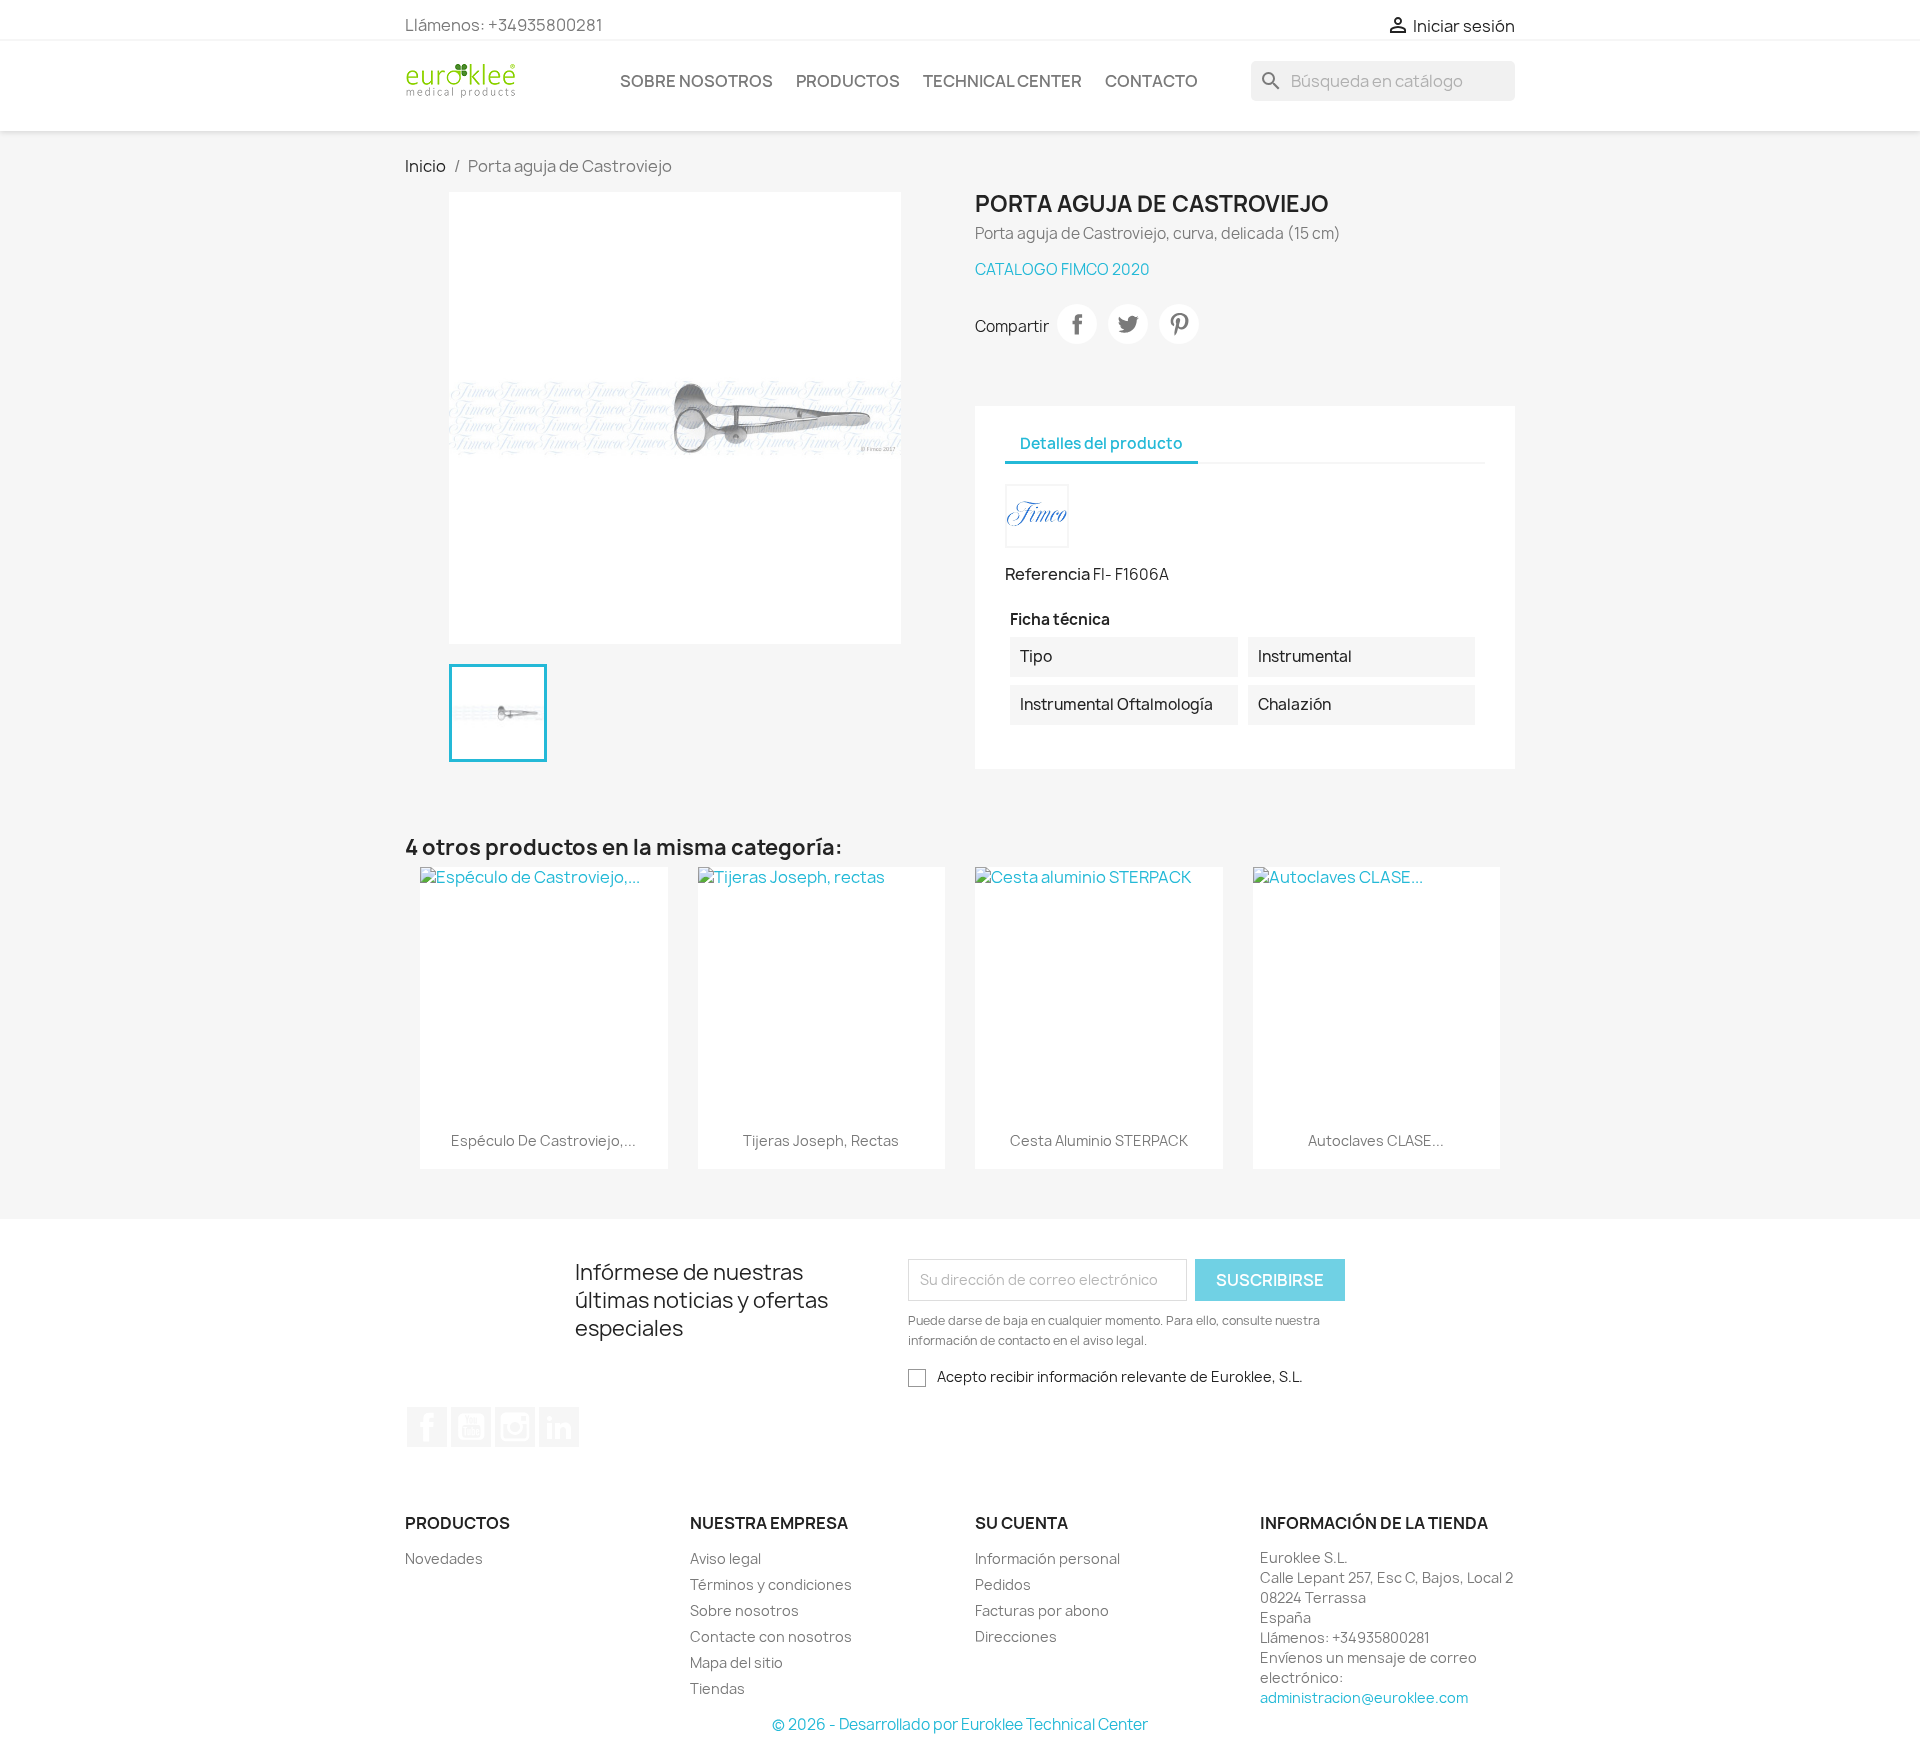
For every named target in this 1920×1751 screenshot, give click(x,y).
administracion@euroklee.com (1364, 1697)
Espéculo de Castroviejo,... (543, 1140)
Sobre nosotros (696, 81)
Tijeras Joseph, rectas (821, 1140)
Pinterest (1179, 324)
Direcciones (1016, 1636)
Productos (848, 81)
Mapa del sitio (736, 1662)
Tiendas (717, 1688)
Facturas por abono (1042, 1610)
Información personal (1047, 1558)
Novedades (444, 1558)
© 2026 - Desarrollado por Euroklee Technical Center (960, 1724)
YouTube (471, 1427)
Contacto (1151, 81)
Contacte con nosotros (771, 1636)
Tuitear (1128, 324)
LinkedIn (559, 1427)
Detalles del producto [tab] (1101, 443)
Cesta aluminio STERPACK (1099, 1140)
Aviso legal (725, 1558)
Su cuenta (1021, 1523)
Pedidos (1003, 1584)
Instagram (515, 1427)
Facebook (427, 1427)
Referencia (1047, 574)
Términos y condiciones (771, 1584)
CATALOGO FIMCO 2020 (1062, 269)
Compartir (1077, 324)
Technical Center (1002, 81)
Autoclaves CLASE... (1376, 1140)
